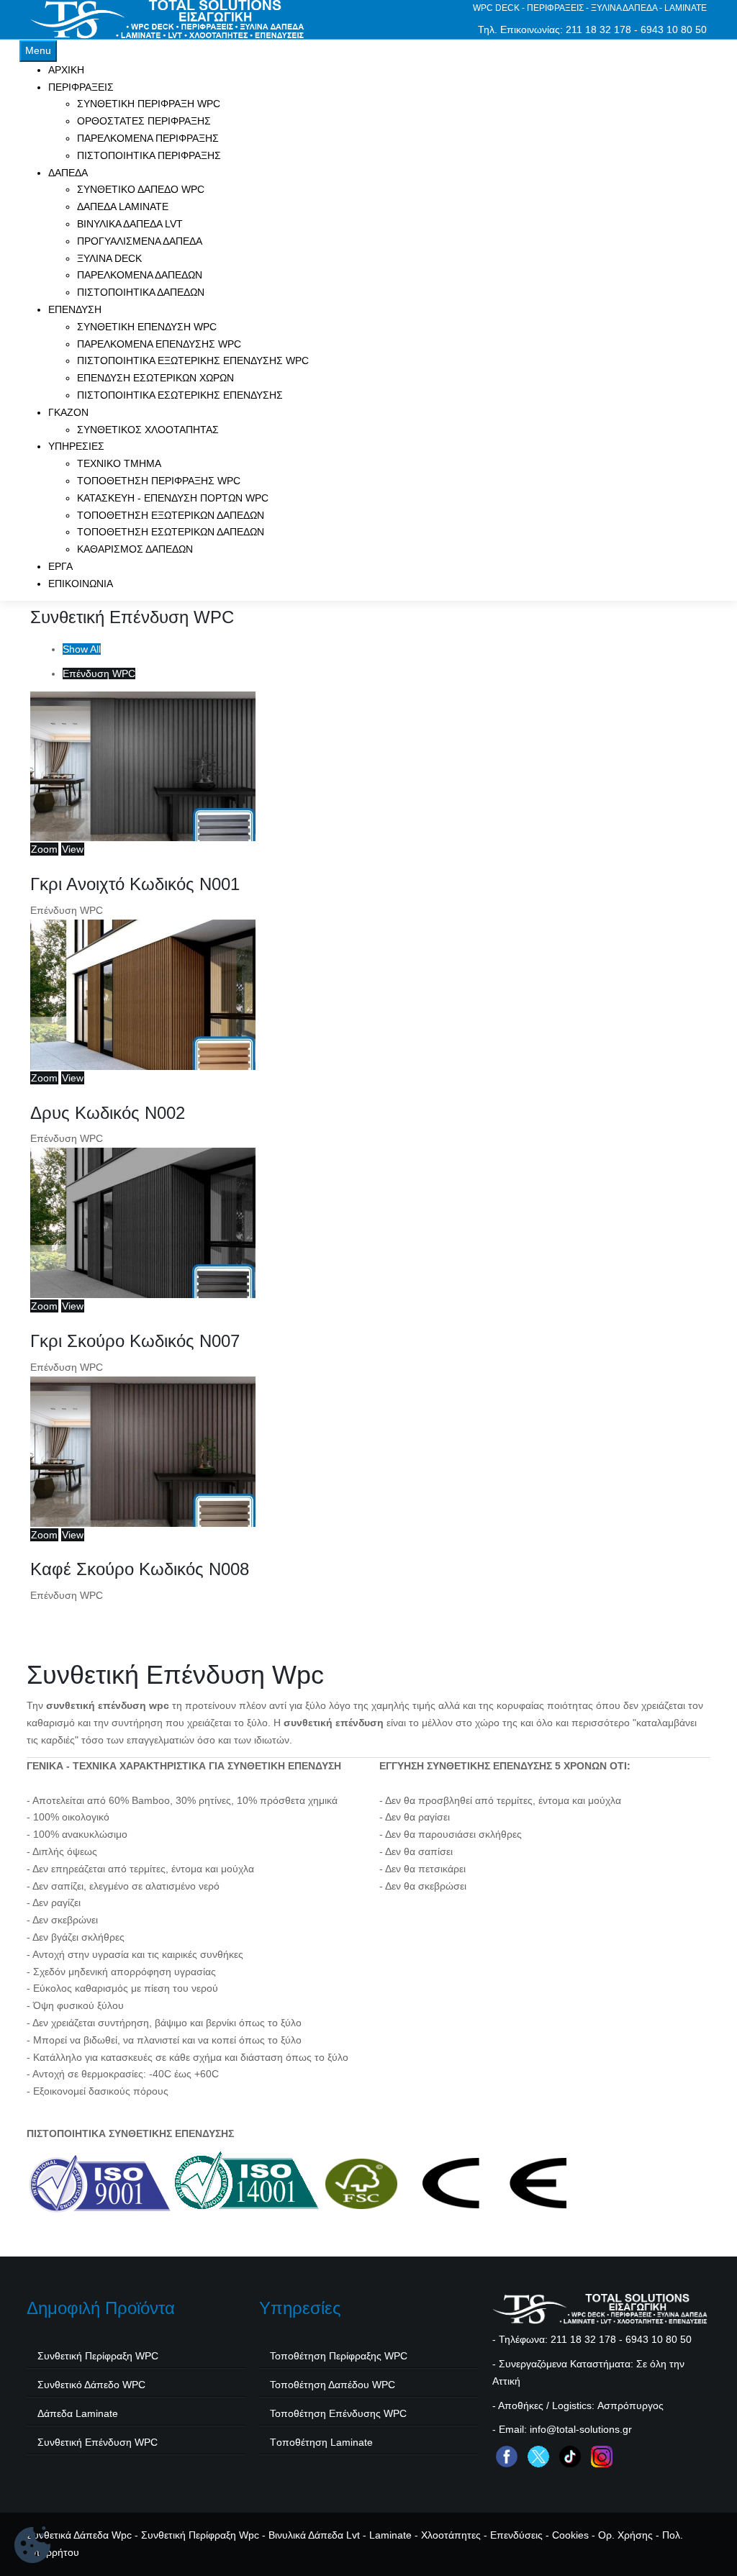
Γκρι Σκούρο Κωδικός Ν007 (135, 1341)
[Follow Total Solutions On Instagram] (602, 2456)
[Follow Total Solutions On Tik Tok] (570, 2456)
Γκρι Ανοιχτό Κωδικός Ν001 (135, 884)
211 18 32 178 (598, 30)
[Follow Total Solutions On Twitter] (538, 2456)
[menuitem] (66, 70)
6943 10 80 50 (674, 30)
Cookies (570, 2535)
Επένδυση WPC (99, 674)
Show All (82, 649)
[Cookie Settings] (32, 2548)
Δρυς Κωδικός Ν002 (108, 1113)
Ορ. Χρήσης (625, 2535)
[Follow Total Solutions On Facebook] (507, 2456)
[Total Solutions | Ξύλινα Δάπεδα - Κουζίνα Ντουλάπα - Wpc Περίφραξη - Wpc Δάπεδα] (168, 19)
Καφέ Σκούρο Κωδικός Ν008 (140, 1569)
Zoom (44, 849)
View (73, 849)
